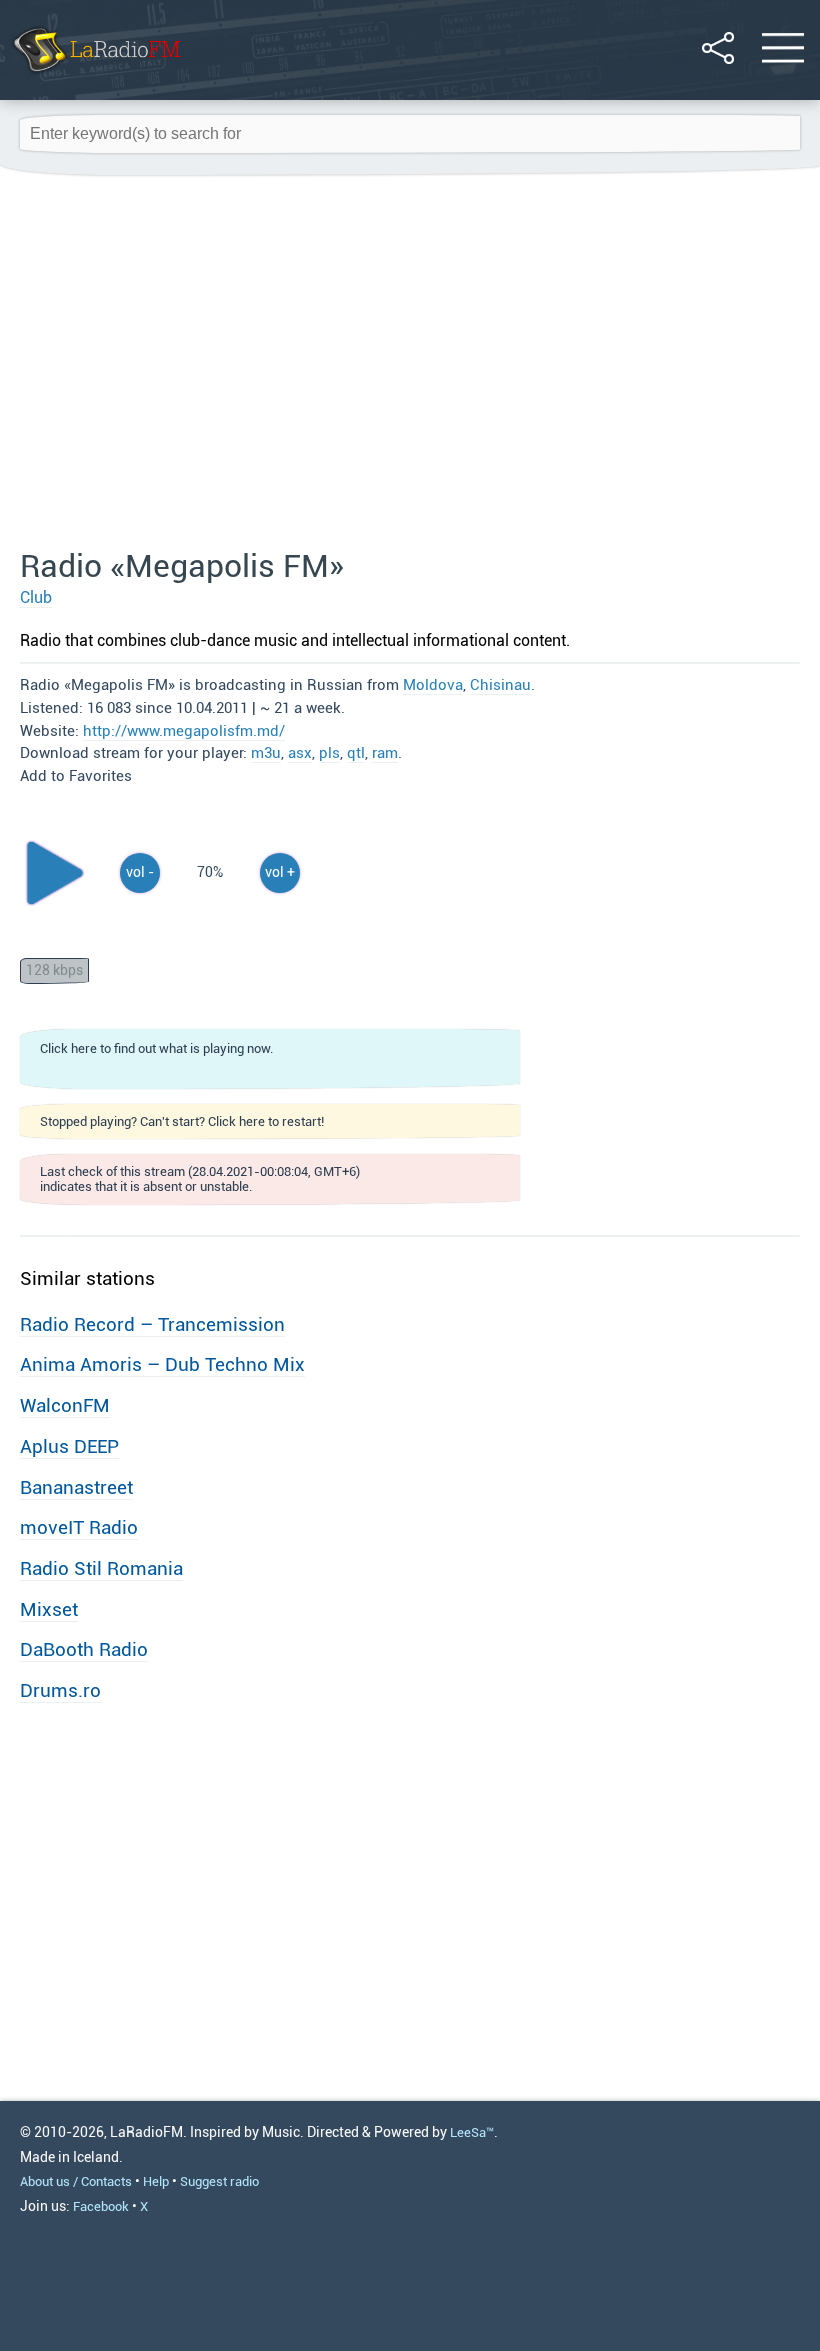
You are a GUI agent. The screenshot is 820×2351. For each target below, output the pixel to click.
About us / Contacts (76, 2181)
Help (156, 2181)
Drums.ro (60, 1690)
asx (300, 753)
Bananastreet (76, 1487)
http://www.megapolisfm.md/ (184, 731)
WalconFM (65, 1405)
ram (385, 753)
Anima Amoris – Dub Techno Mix (162, 1364)
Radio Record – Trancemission (152, 1324)
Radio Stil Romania (101, 1568)
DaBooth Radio (84, 1649)
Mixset (49, 1609)
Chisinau (500, 685)
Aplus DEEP (69, 1446)
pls (329, 753)
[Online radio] (95, 74)
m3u (266, 753)
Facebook (101, 2206)
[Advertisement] (410, 363)
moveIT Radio (79, 1527)
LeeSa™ (472, 2132)
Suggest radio (219, 2181)
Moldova (433, 685)
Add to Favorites (76, 776)
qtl (356, 753)
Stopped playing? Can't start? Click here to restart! (182, 1121)
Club (36, 597)
